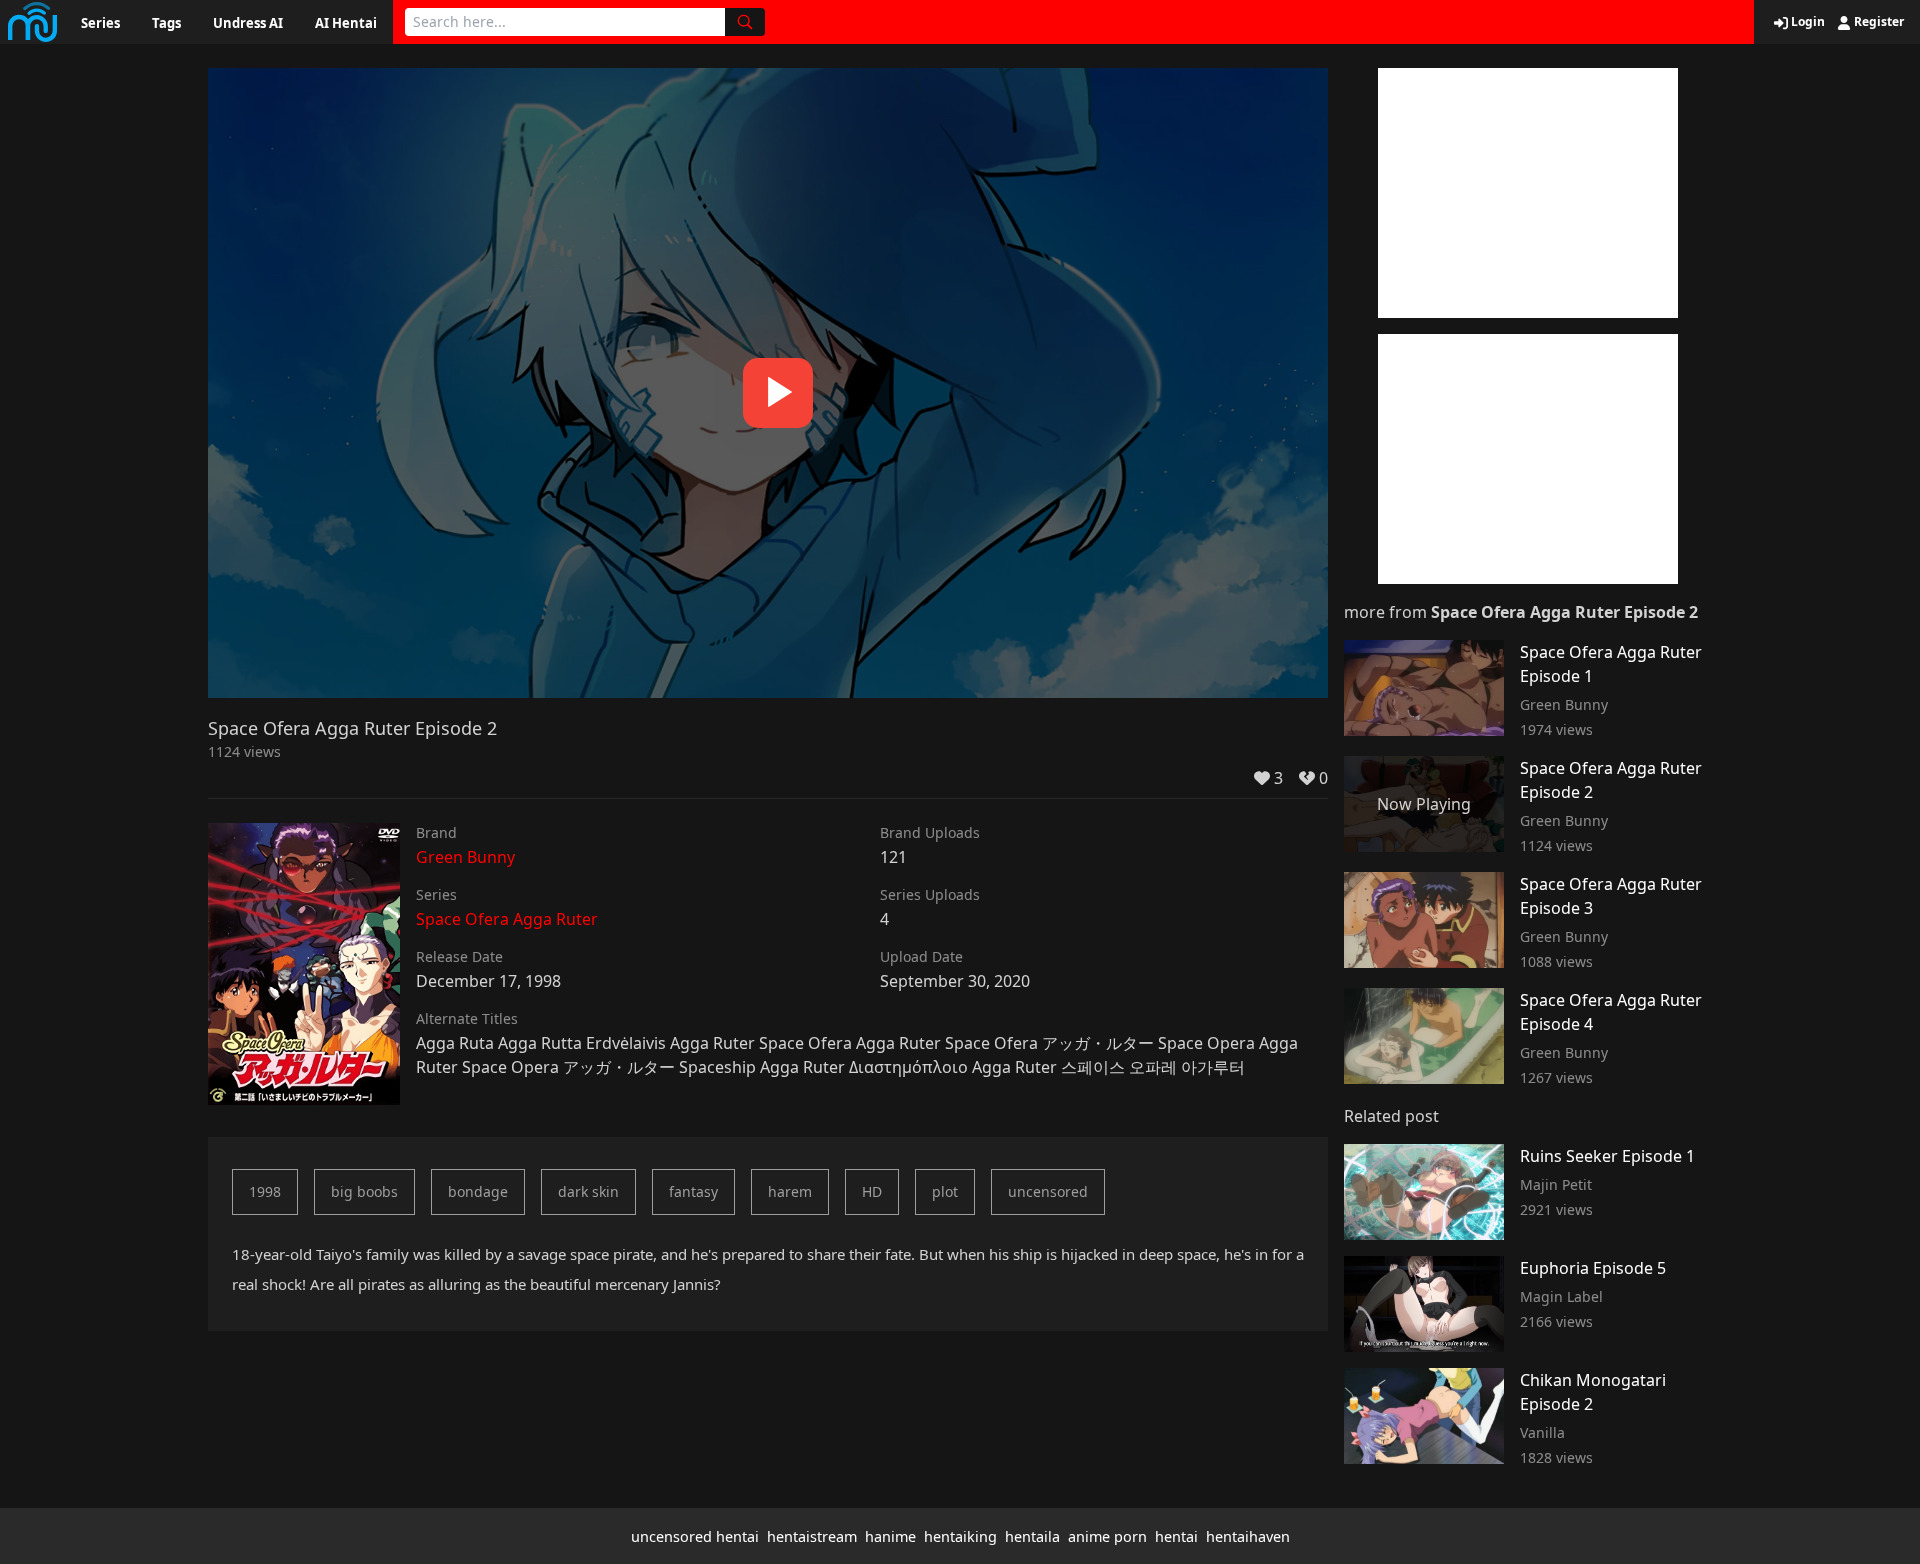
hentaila (1032, 1536)
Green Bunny (465, 857)
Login (1806, 22)
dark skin (588, 1191)
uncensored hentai (695, 1536)
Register (1877, 22)
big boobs (364, 1191)
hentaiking (960, 1536)
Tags (166, 23)
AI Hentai (346, 23)
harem (790, 1191)
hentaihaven (1248, 1536)
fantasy (693, 1191)
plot (945, 1191)
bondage (478, 1191)
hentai (1176, 1536)
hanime (890, 1536)
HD (872, 1191)
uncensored (1048, 1191)
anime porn (1107, 1536)
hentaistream (812, 1536)
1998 (265, 1191)
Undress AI (248, 23)
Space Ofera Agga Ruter (507, 919)
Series (100, 23)
